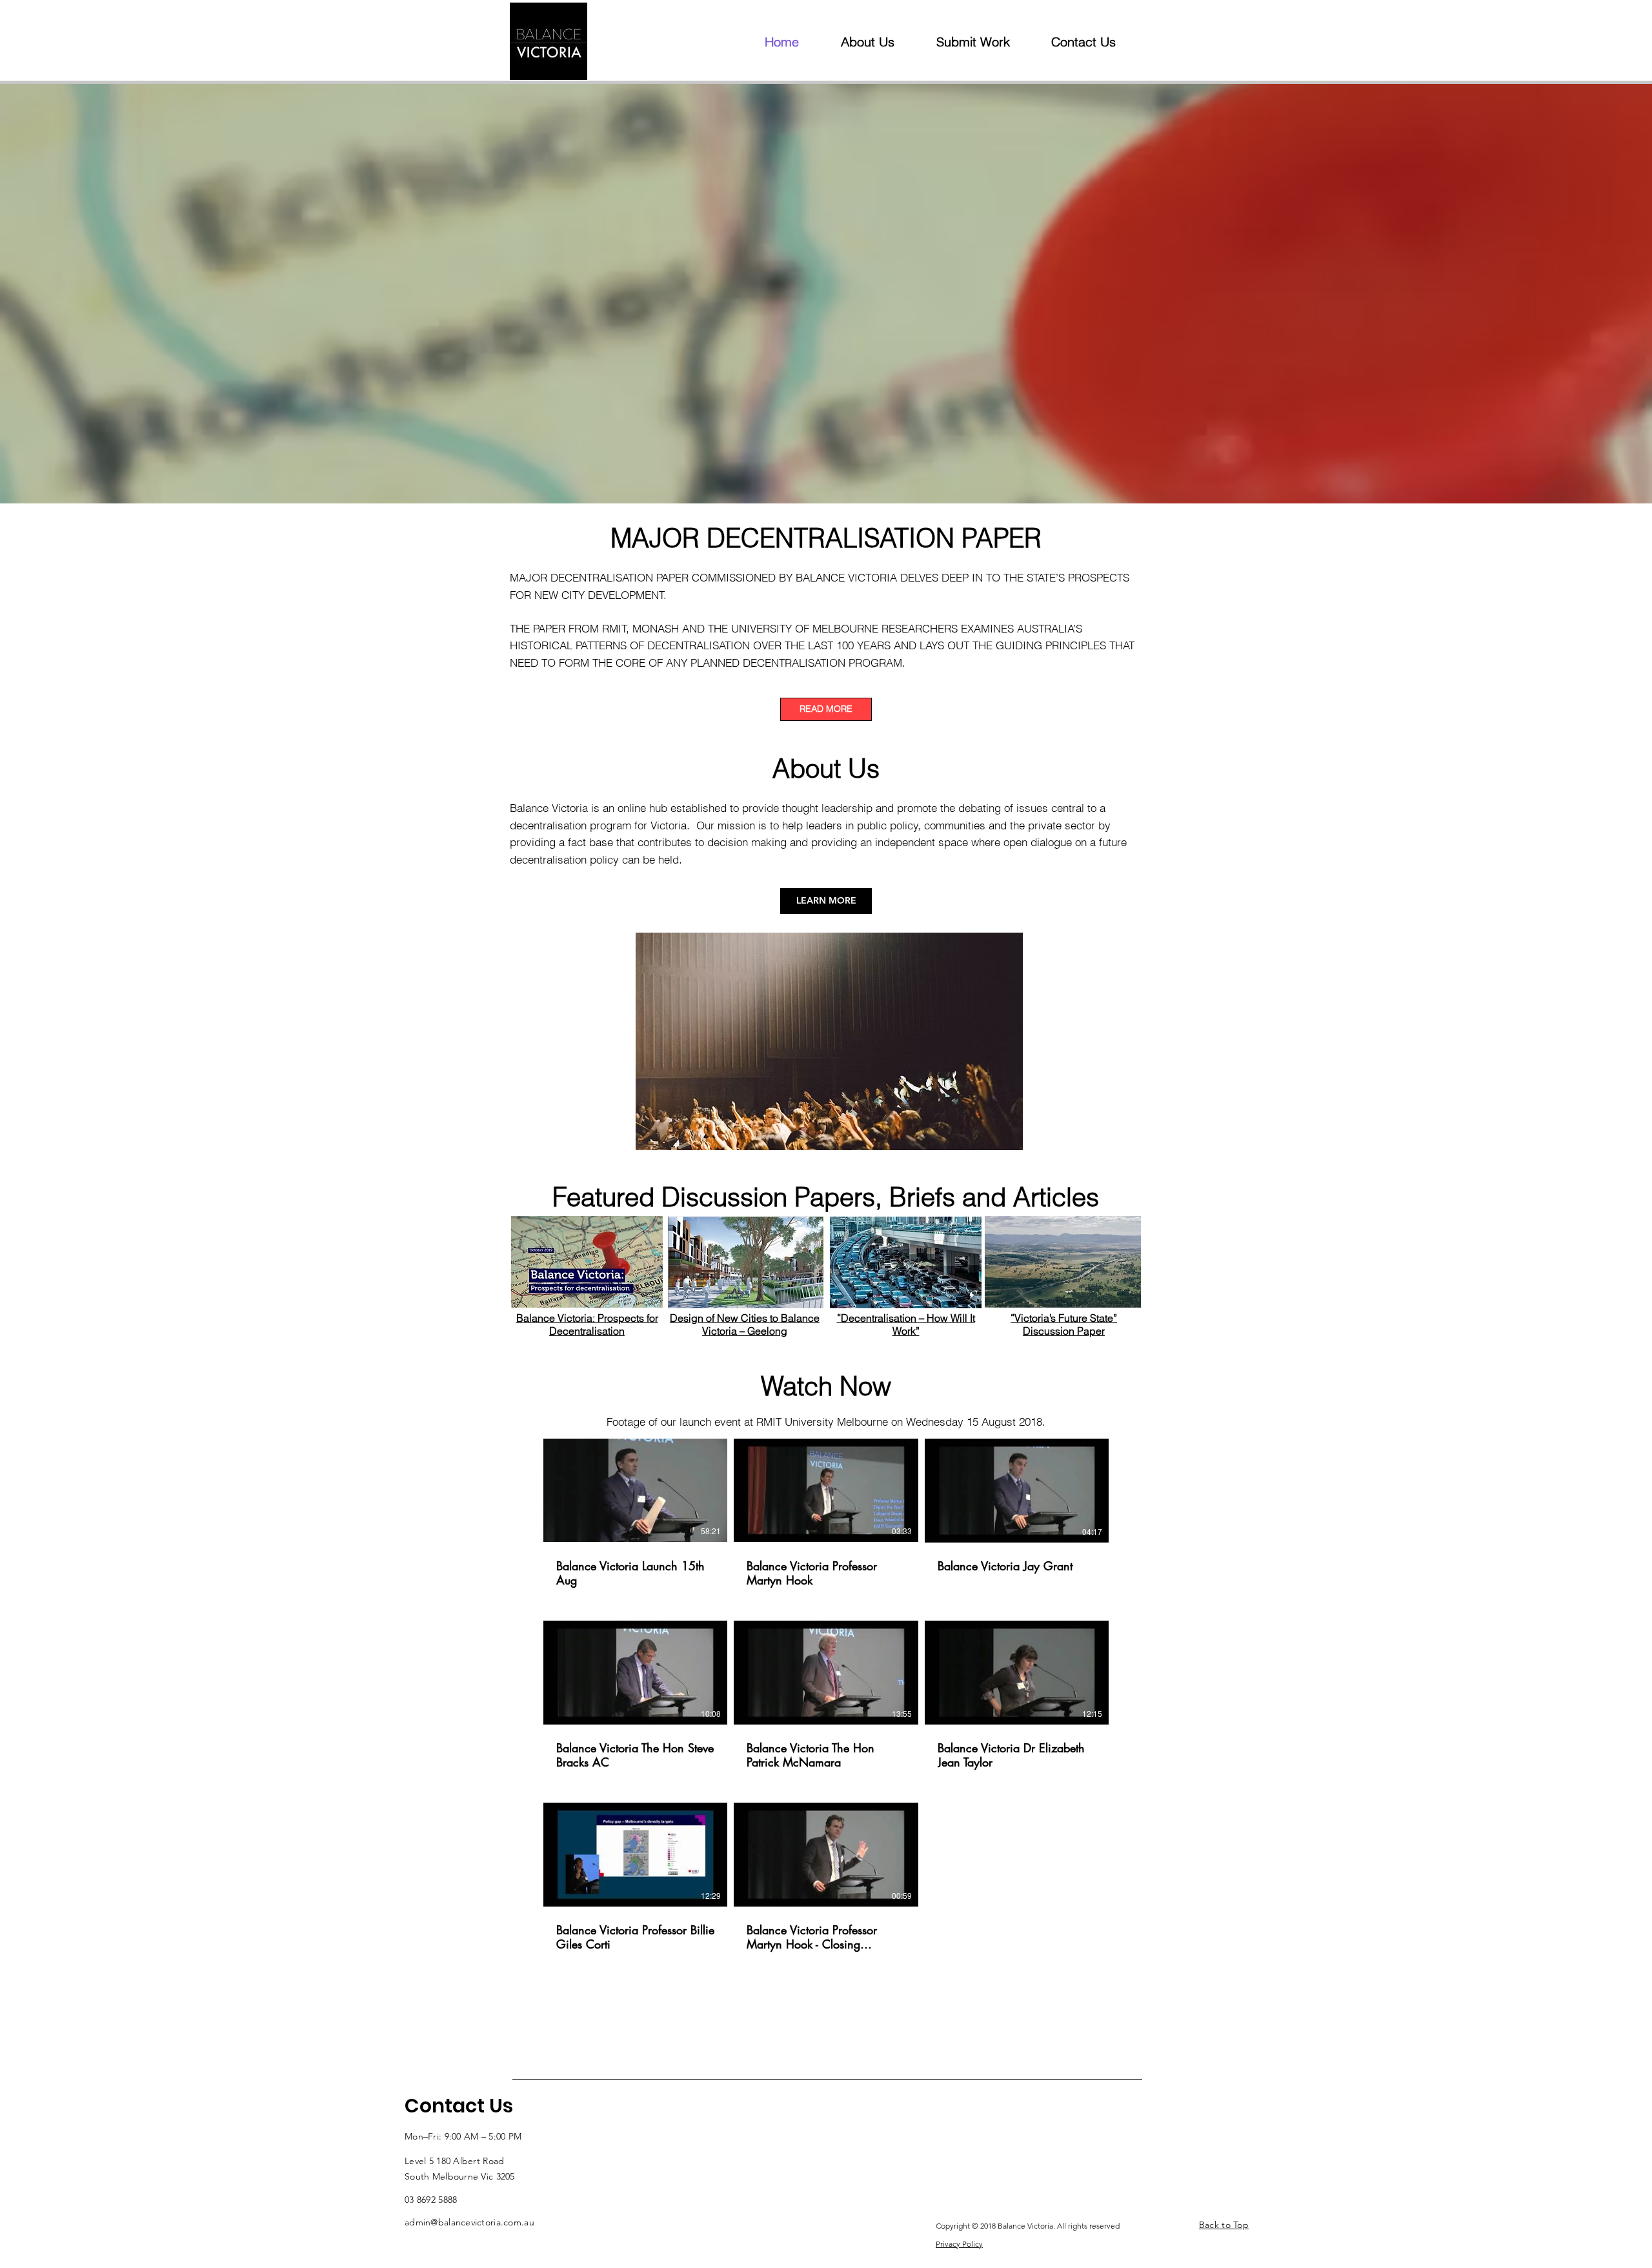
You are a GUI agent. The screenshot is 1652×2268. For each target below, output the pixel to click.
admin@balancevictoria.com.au (469, 2222)
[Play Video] (636, 1490)
